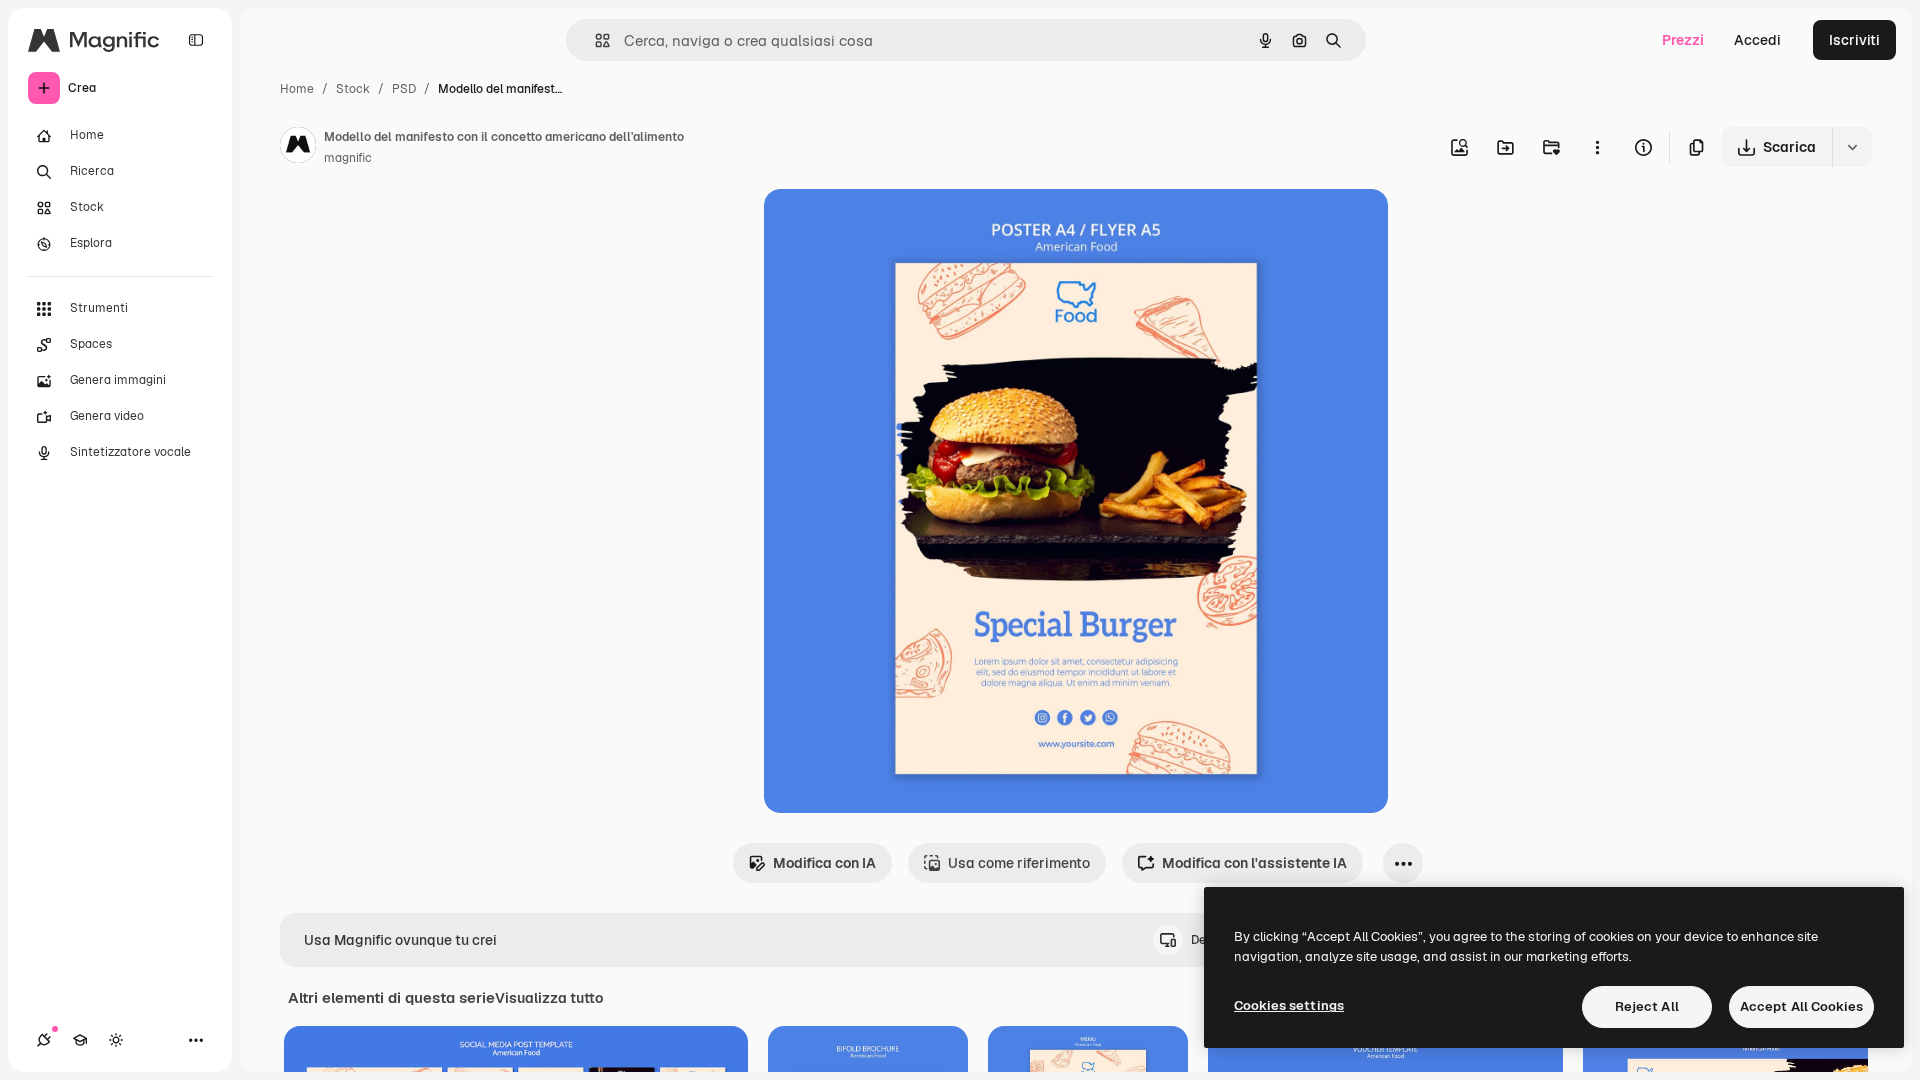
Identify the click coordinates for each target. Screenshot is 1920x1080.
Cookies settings (1289, 1005)
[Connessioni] (44, 1040)
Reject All (1647, 1006)
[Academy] (80, 1040)
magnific (348, 158)
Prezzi (1683, 40)
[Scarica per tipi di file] (1852, 147)
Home (297, 89)
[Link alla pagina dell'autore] (298, 148)
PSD (404, 89)
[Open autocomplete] (594, 40)
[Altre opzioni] (1597, 147)
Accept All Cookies (1801, 1006)
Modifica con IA (824, 863)
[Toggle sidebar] (196, 40)
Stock (353, 89)
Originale (896, 227)
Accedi (1757, 40)
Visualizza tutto (549, 998)
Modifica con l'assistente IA (1254, 863)
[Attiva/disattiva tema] (116, 1040)
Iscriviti (1854, 40)
